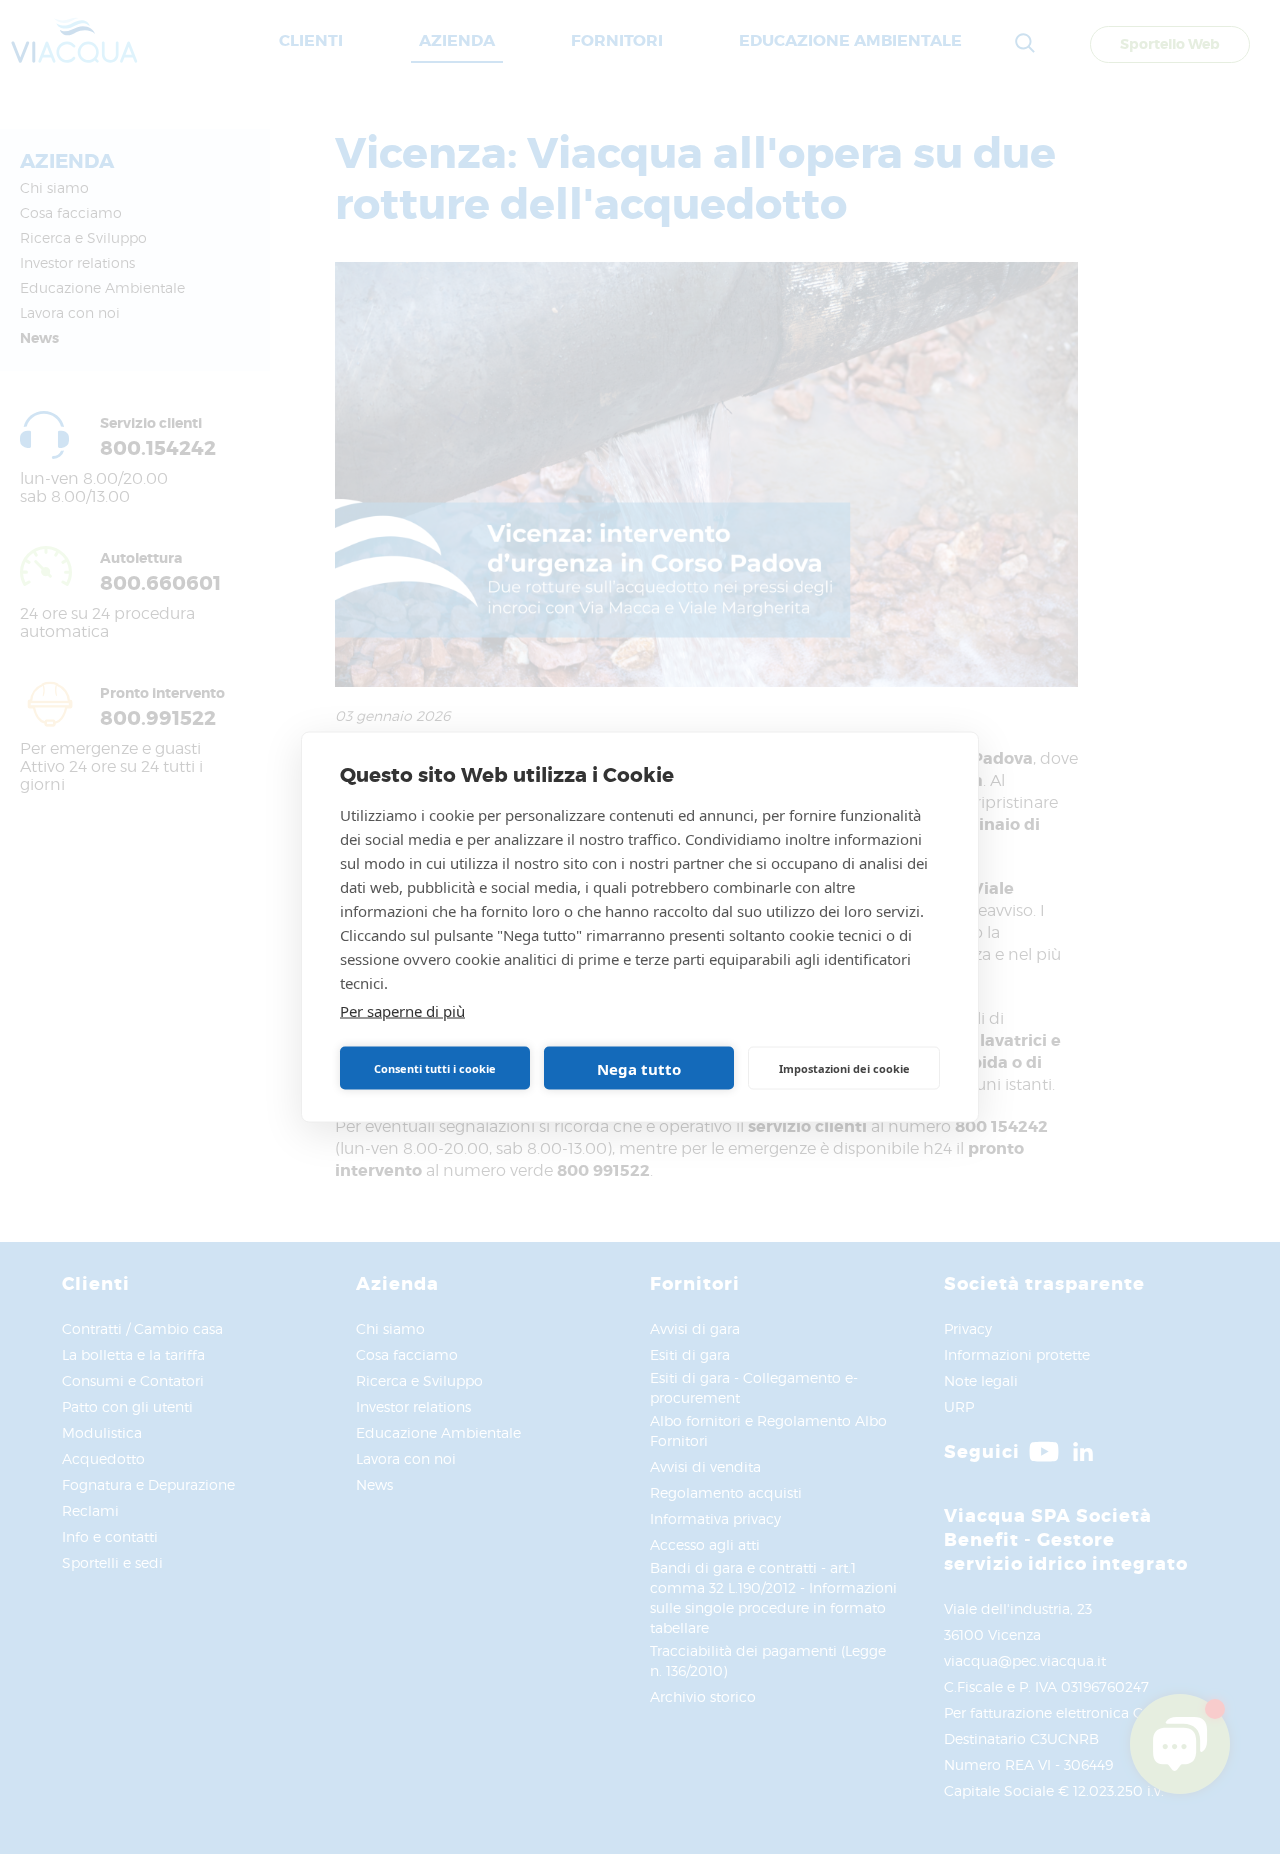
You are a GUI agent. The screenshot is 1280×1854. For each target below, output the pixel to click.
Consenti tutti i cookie (435, 1067)
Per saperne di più (402, 1011)
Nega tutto (639, 1068)
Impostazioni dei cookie (844, 1067)
